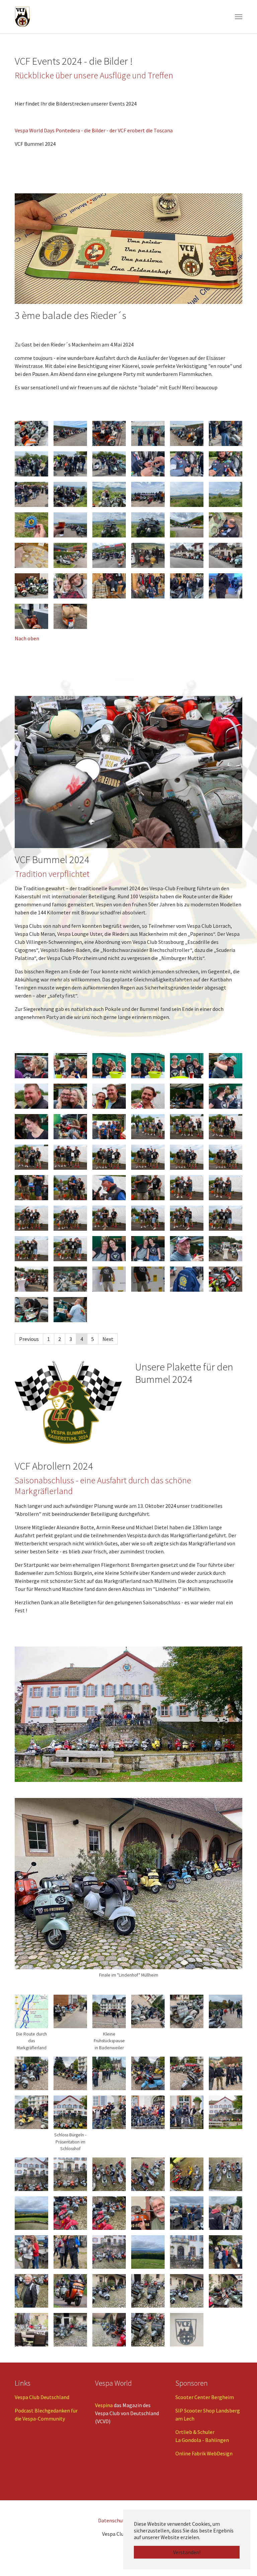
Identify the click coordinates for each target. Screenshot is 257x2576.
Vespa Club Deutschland (42, 2397)
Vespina (104, 2405)
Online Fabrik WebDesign (204, 2453)
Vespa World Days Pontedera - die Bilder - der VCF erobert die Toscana (94, 130)
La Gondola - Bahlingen (202, 2440)
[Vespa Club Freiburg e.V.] (22, 17)
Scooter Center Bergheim (205, 2397)
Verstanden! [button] (187, 2552)
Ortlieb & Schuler (195, 2432)
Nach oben (27, 638)
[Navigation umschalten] (239, 17)
